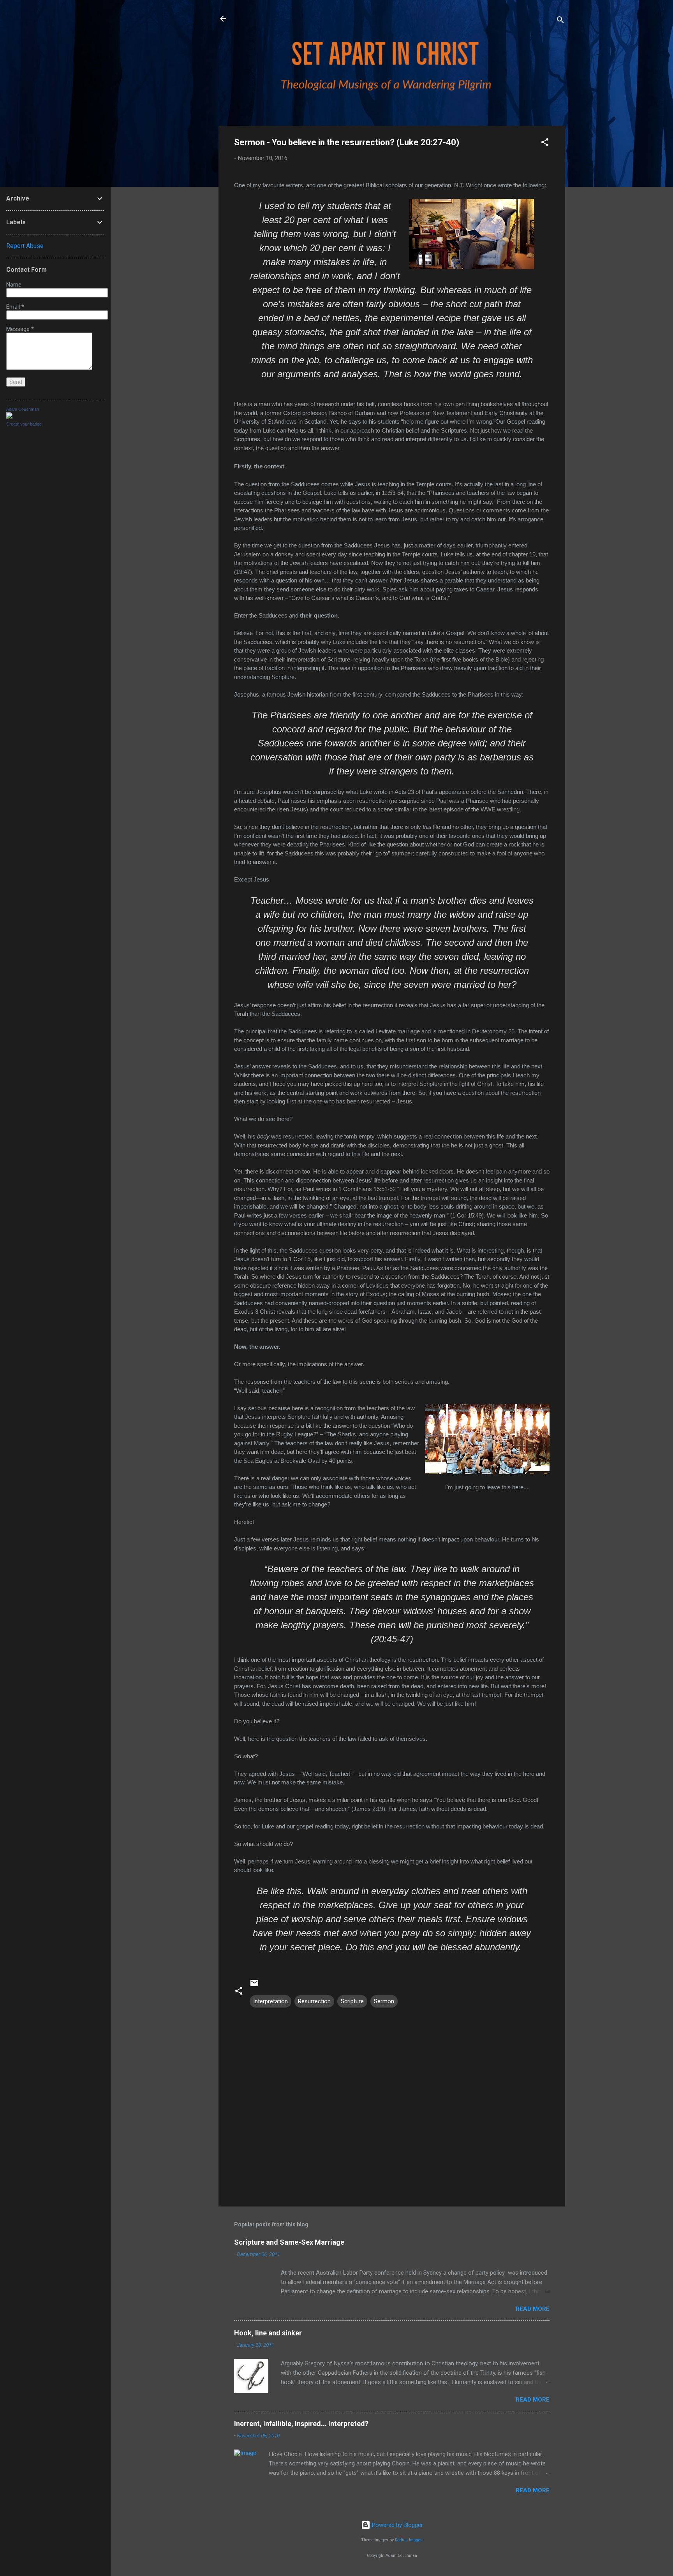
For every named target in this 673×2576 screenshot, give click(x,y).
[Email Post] (254, 1986)
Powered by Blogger (397, 2525)
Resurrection (314, 2001)
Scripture (352, 2001)
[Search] (560, 21)
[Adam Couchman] (9, 417)
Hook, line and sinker (268, 2333)
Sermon (384, 2001)
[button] (545, 143)
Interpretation (270, 2001)
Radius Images (409, 2540)
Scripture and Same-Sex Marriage (289, 2242)
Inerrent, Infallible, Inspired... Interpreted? (301, 2424)
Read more (533, 2309)
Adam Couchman (23, 409)
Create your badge (24, 424)
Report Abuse (25, 246)
